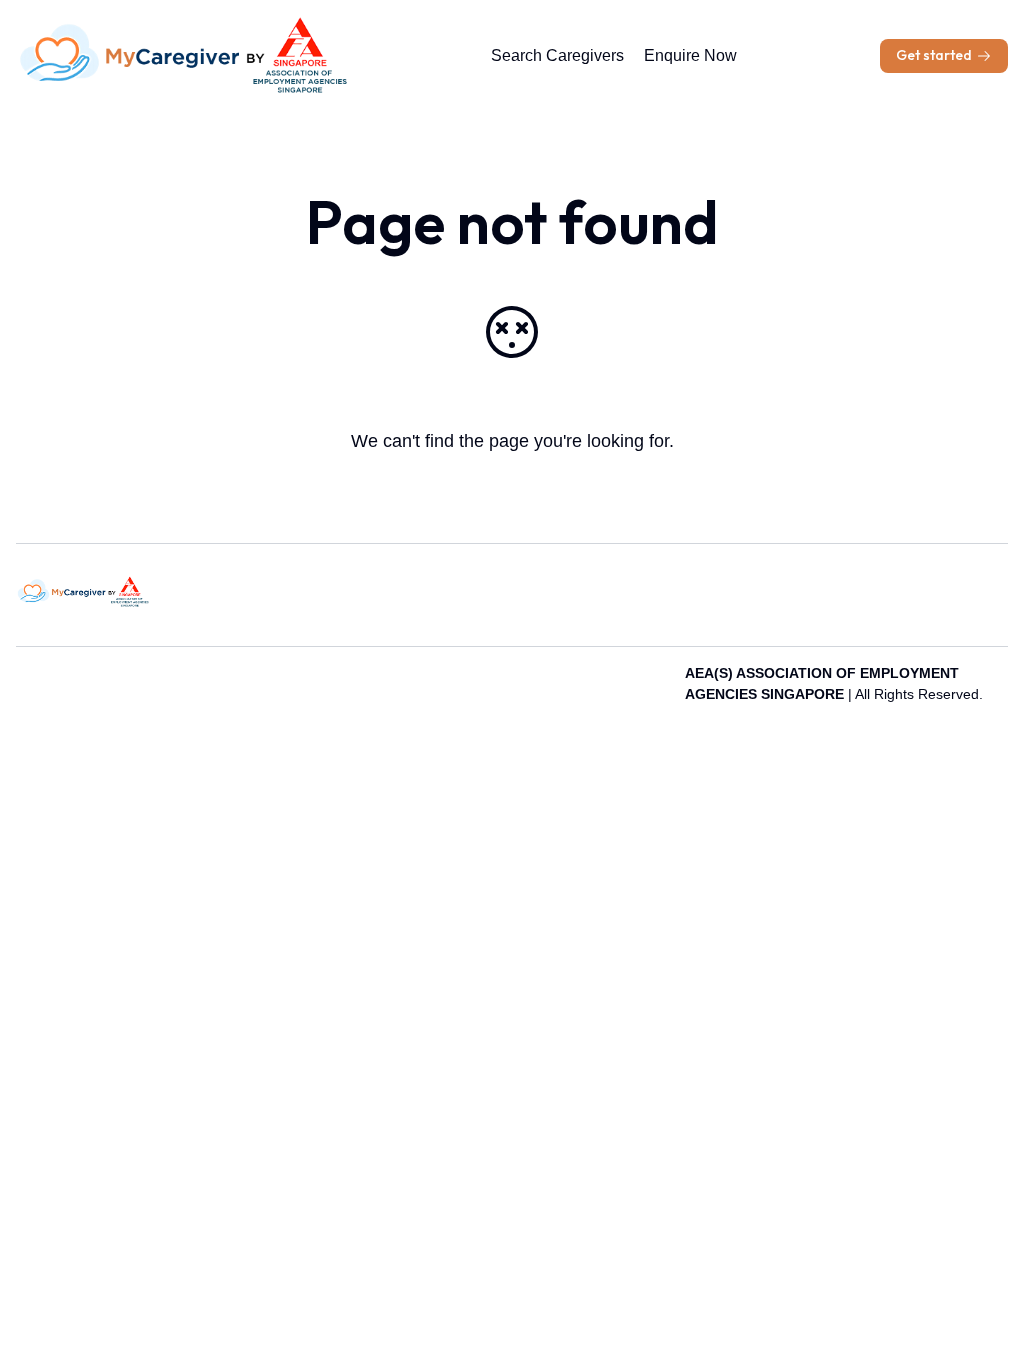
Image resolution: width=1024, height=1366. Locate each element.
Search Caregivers (557, 55)
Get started (934, 55)
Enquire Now (690, 55)
